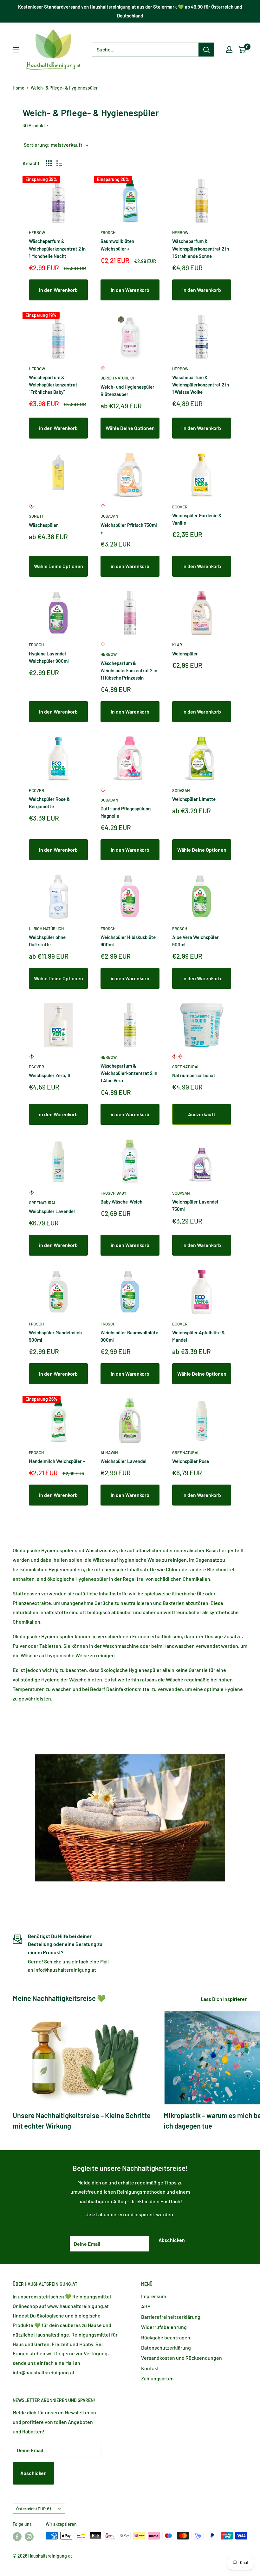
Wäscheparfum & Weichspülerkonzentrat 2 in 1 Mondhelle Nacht (57, 248)
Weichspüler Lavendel (52, 1211)
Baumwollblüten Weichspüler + (117, 245)
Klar (177, 645)
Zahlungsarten (157, 2378)
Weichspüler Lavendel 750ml (195, 1205)
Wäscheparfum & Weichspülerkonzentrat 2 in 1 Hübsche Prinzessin (129, 671)
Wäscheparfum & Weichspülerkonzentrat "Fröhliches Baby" (53, 385)
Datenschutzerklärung (166, 2348)
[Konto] (229, 50)
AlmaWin (109, 1452)
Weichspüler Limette (194, 799)
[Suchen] (206, 50)
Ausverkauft (202, 1114)
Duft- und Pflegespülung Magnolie (126, 812)
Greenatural (186, 1067)
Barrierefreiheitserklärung (171, 2317)
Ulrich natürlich (118, 378)
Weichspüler (185, 654)
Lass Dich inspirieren (225, 1999)
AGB (146, 2306)
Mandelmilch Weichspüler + (57, 1461)
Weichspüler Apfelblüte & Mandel (198, 1336)
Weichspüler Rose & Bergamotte (49, 803)
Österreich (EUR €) (33, 2509)
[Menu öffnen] (16, 50)
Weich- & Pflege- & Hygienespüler (64, 88)
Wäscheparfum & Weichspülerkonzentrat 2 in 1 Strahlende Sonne (201, 248)
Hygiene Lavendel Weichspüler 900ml (49, 657)
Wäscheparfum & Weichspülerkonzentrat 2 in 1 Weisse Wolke (201, 385)
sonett (36, 516)
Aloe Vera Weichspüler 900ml (195, 941)
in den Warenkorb (58, 290)
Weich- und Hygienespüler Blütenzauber (127, 390)
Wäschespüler (43, 525)
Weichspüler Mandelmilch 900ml (55, 1336)
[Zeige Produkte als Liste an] (59, 163)
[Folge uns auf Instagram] (29, 2536)
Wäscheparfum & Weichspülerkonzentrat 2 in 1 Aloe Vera (129, 1073)
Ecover (180, 507)
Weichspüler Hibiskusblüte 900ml (128, 941)
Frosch (108, 232)
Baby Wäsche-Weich (121, 1202)
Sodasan (109, 516)
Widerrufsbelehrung (164, 2327)
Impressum (154, 2296)
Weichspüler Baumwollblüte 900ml (129, 1336)
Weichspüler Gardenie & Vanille (197, 519)
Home (19, 88)
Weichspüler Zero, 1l (49, 1075)
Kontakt (150, 2368)
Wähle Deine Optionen (130, 428)
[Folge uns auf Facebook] (17, 2536)
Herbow (37, 232)
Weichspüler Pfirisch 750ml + (129, 529)
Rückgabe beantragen (166, 2337)
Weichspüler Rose (191, 1461)
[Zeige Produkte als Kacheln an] (49, 163)
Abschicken (172, 2240)
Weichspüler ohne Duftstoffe (47, 941)
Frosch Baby (114, 1193)
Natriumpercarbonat (194, 1075)
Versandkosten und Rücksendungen (182, 2358)
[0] (242, 50)
